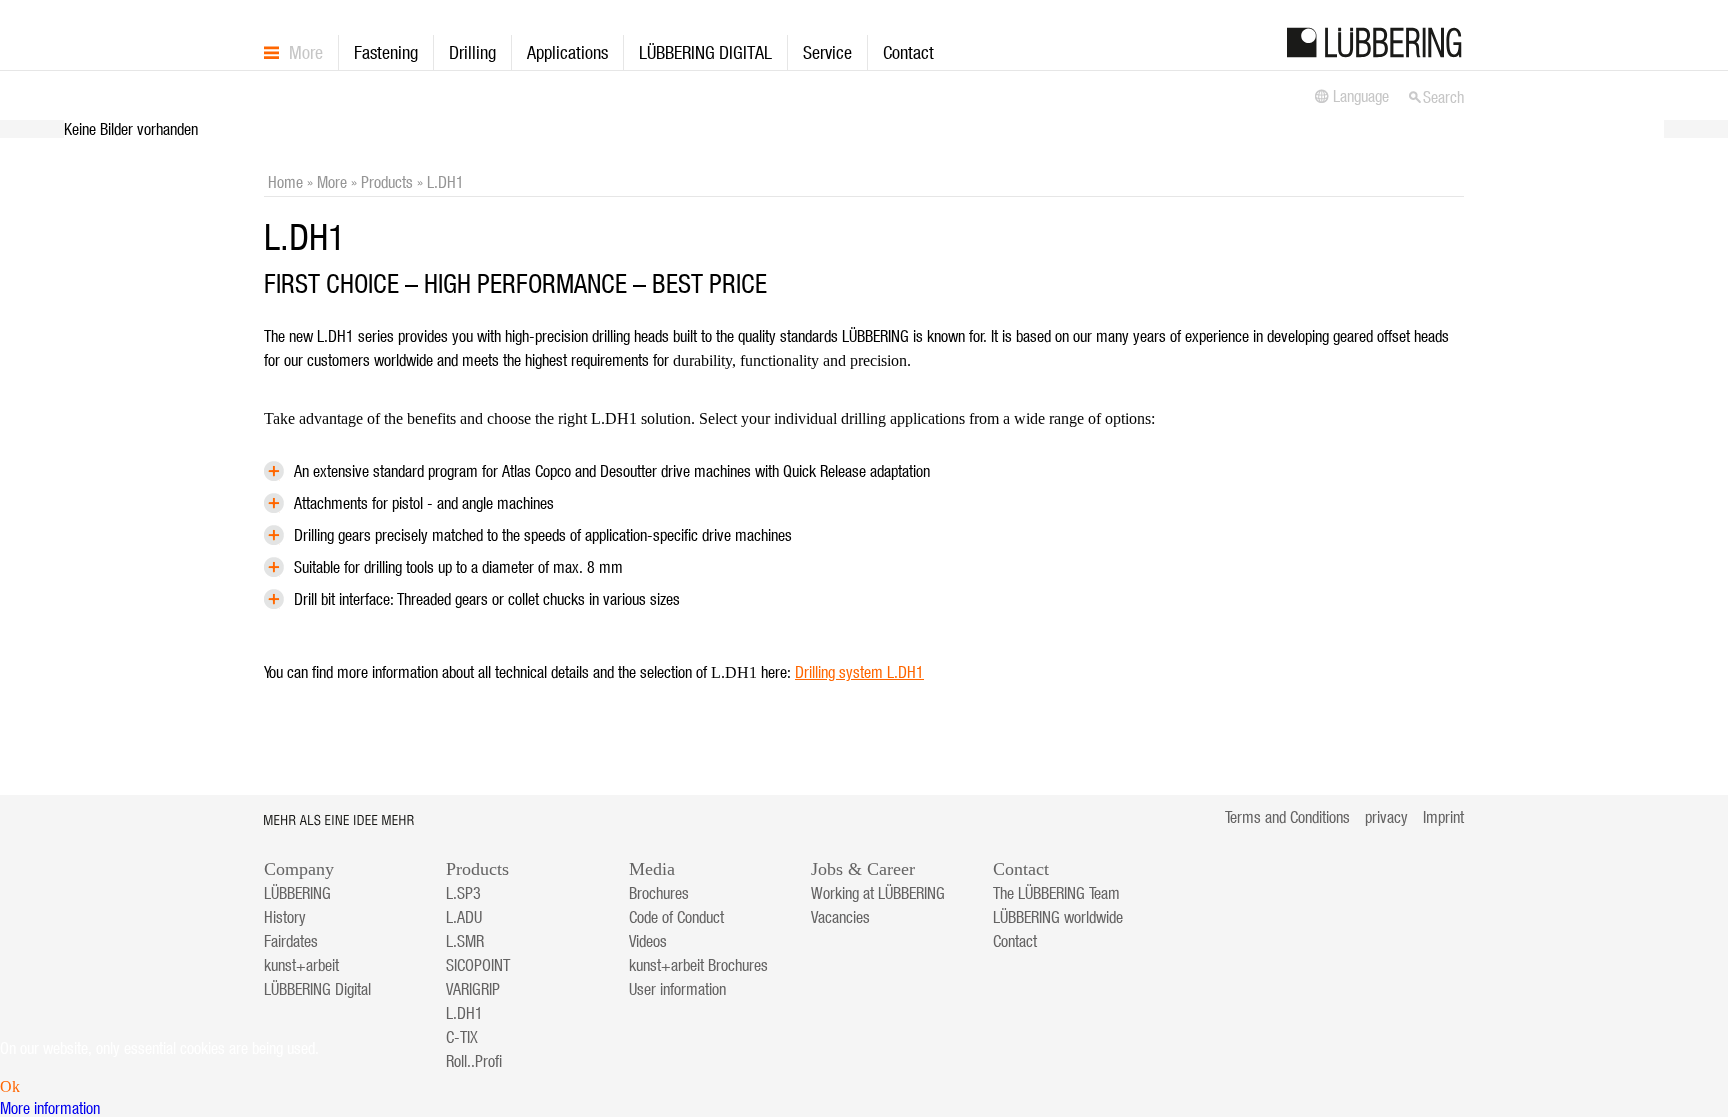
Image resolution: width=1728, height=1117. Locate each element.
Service (827, 52)
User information (677, 989)
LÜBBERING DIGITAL (705, 52)
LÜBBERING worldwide (1058, 917)
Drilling (472, 52)
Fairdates (291, 941)
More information (50, 1108)
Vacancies (840, 917)
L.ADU (464, 917)
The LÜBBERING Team (1056, 893)
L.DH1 (464, 1013)
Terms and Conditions (1287, 817)
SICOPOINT (478, 965)
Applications (567, 52)
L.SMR (465, 941)
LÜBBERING (297, 893)
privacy (1386, 817)
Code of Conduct (676, 917)
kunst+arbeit (301, 965)
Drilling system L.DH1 (859, 672)
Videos (648, 941)
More (306, 52)
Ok (10, 1086)
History (285, 917)
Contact (908, 52)
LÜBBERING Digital (317, 989)
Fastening (386, 52)
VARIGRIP (473, 989)
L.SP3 (463, 893)
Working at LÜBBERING (878, 893)
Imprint (1443, 817)
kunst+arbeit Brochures (698, 965)
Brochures (659, 893)
